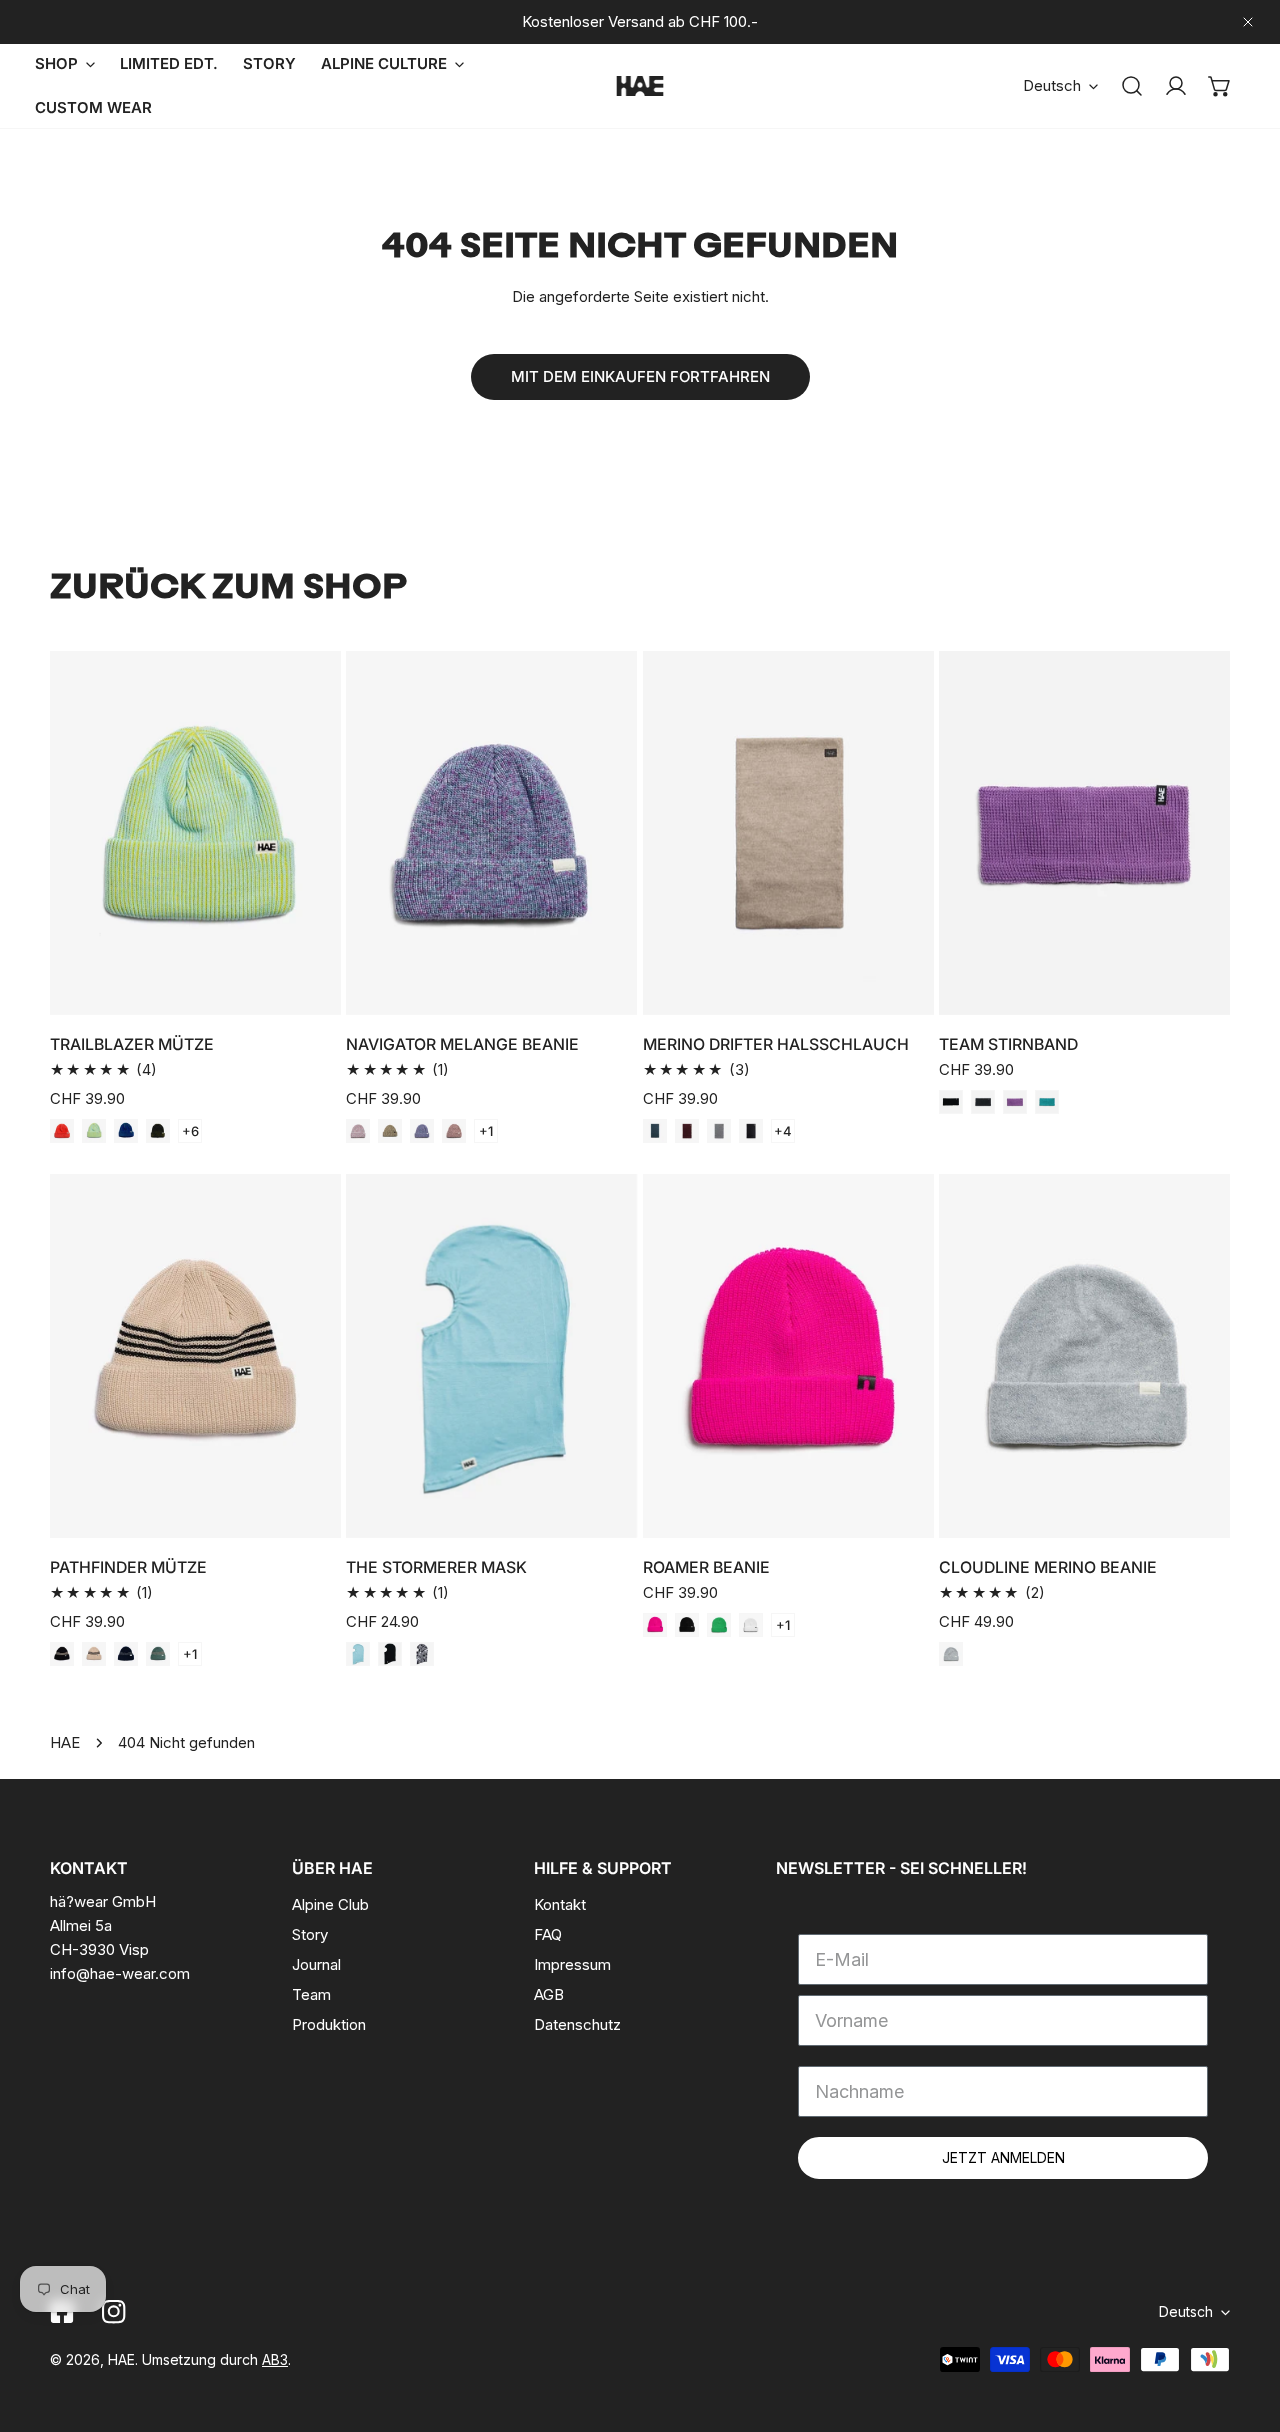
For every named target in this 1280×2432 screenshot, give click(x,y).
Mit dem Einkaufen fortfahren (640, 376)
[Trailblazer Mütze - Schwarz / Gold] (158, 1131)
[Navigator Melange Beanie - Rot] (454, 1131)
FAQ (548, 1934)
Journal (316, 1964)
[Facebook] (62, 2312)
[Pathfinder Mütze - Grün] (158, 1654)
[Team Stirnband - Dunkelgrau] (983, 1102)
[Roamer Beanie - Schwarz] (687, 1625)
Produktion (329, 2024)
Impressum (572, 1964)
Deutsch (1052, 85)
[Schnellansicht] (303, 992)
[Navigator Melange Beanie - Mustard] (390, 1131)
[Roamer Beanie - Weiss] (751, 1625)
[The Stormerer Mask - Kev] (422, 1654)
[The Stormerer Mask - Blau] (358, 1654)
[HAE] (640, 86)
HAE (65, 1742)
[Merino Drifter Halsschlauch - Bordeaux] (687, 1131)
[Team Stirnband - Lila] (1015, 1102)
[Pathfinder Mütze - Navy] (126, 1654)
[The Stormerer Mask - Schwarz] (390, 1654)
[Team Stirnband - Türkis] (1047, 1102)
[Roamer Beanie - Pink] (655, 1625)
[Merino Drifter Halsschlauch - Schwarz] (751, 1131)
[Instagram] (114, 2312)
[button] (1220, 86)
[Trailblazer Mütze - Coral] (62, 1131)
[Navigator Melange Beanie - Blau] (422, 1131)
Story (310, 1934)
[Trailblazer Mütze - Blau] (126, 1131)
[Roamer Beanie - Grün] (719, 1625)
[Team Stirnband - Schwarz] (951, 1102)
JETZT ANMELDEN (1003, 2157)
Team (311, 1994)
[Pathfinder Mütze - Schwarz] (62, 1654)
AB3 (275, 2359)
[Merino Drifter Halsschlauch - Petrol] (655, 1131)
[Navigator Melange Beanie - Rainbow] (358, 1131)
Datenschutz (577, 2024)
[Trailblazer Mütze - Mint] (94, 1131)
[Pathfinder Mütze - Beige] (94, 1654)
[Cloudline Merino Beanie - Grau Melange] (951, 1654)
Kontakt (560, 1904)
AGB (549, 1994)
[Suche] (1132, 86)
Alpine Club (330, 1904)
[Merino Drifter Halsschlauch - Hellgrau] (719, 1131)
